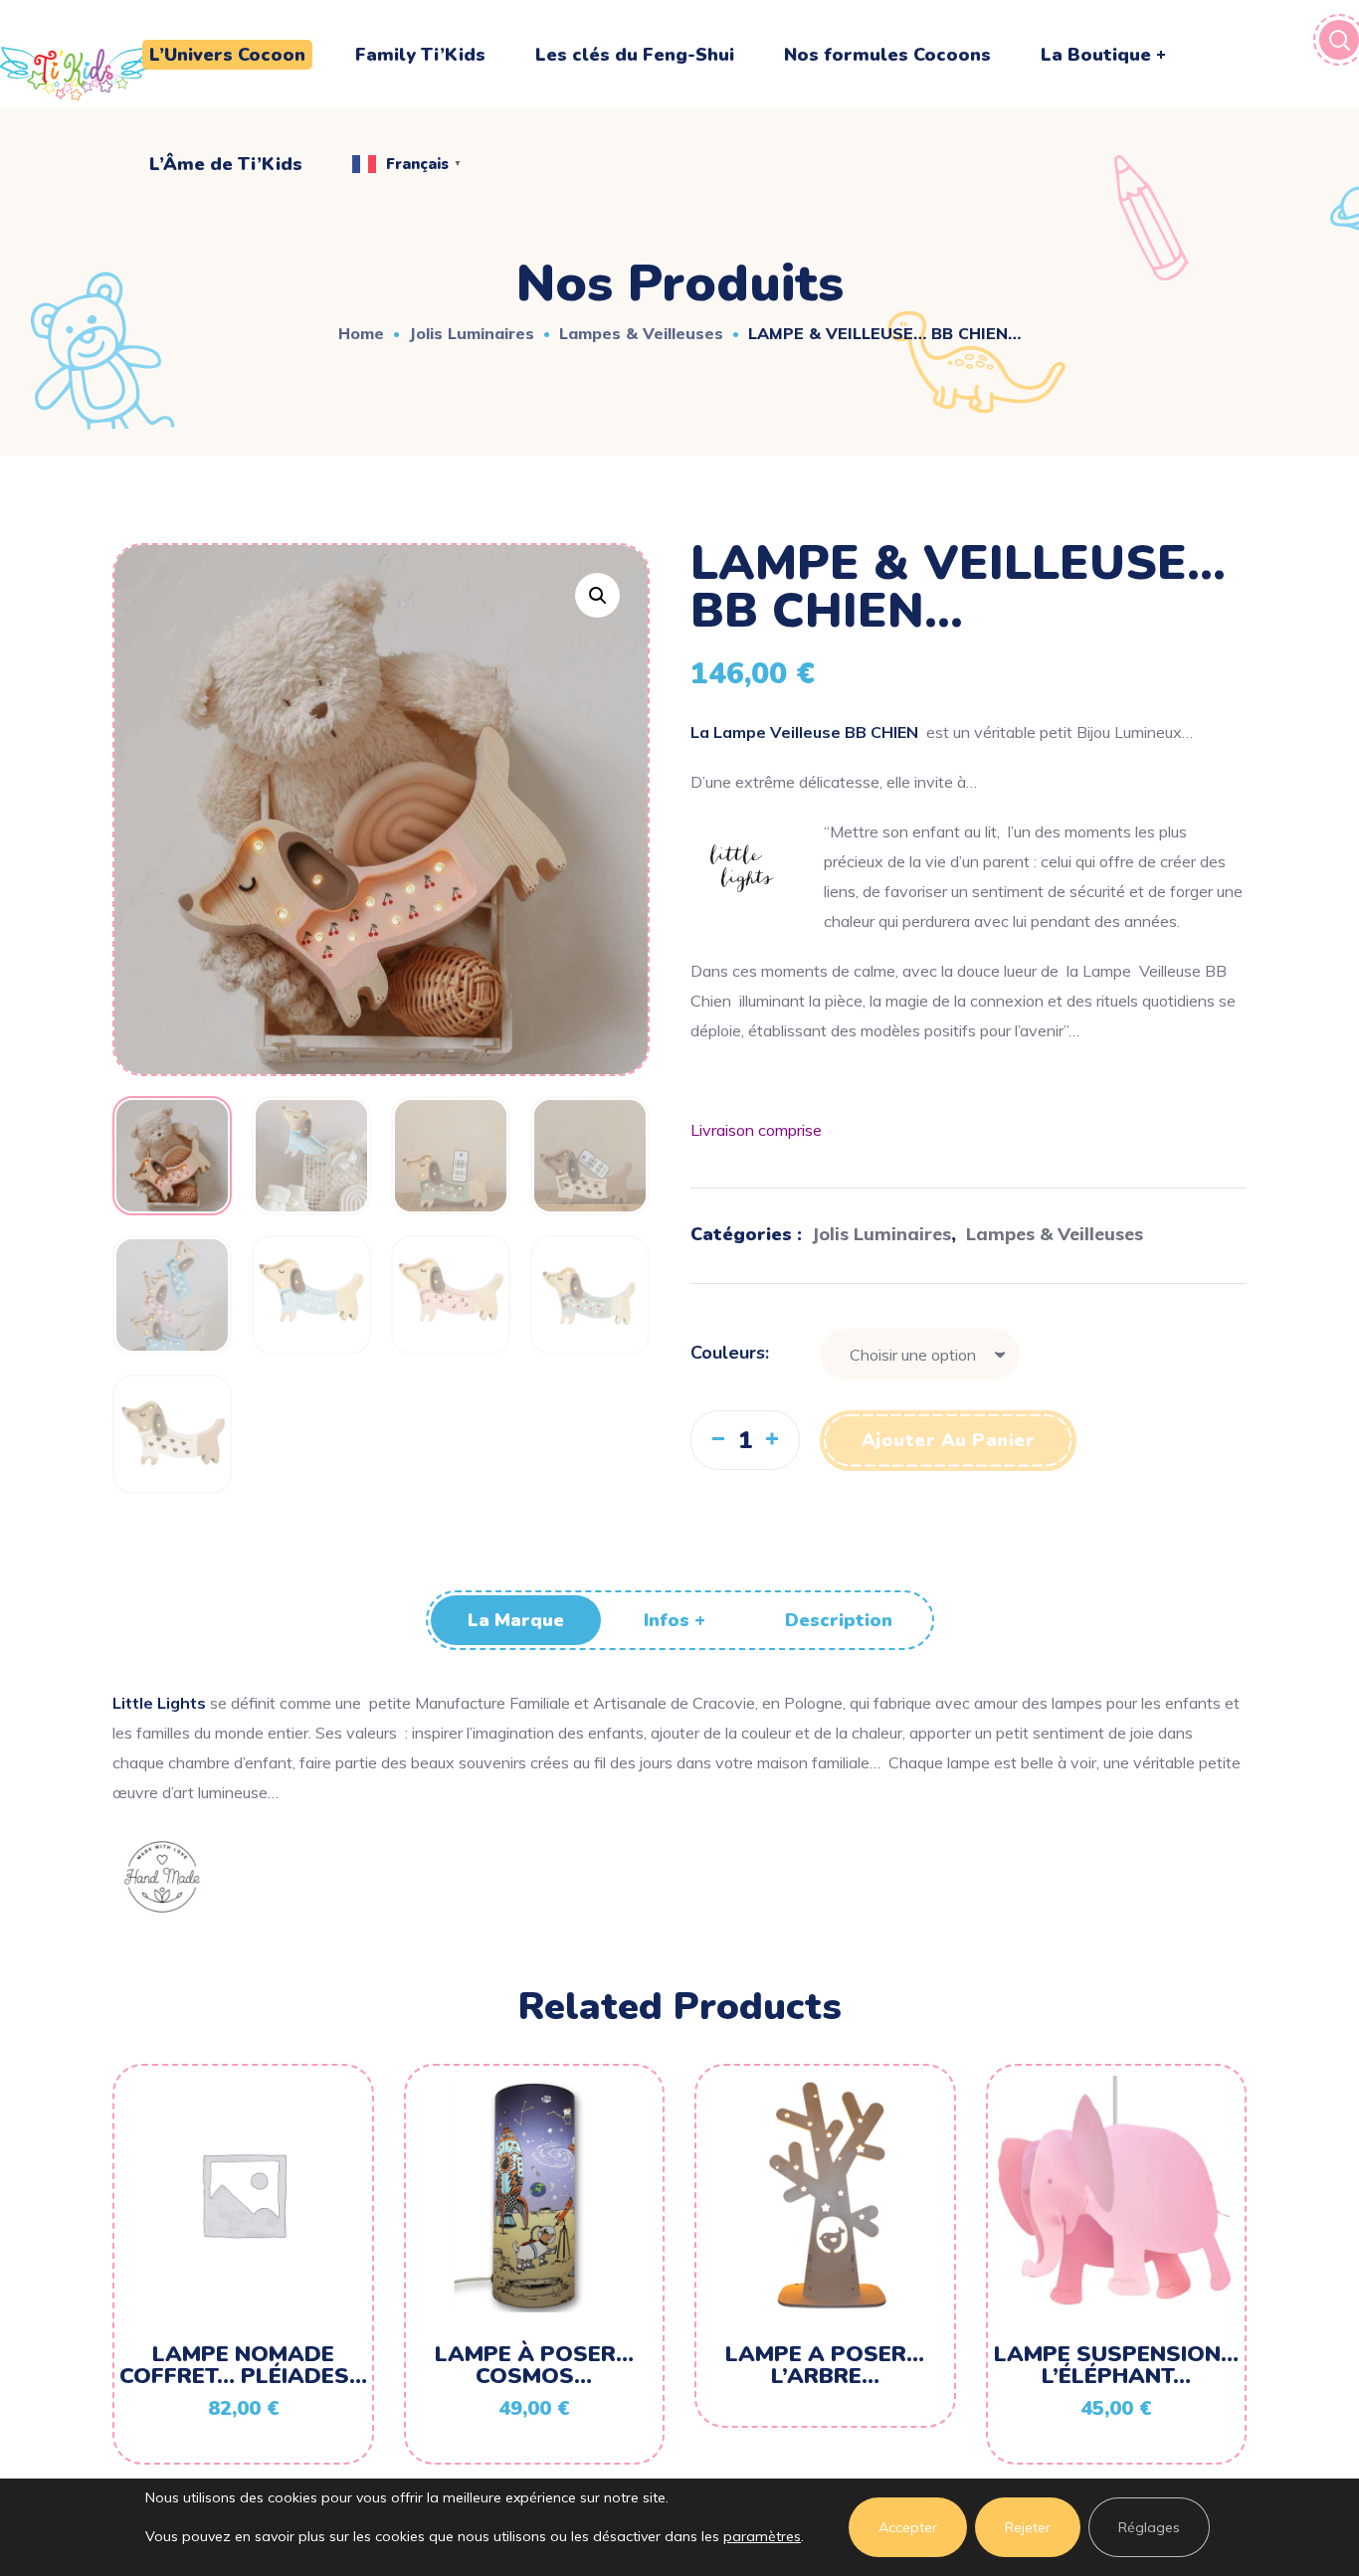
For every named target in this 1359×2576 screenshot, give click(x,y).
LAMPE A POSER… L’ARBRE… (825, 2365)
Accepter (908, 2527)
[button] (597, 595)
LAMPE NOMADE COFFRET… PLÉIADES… (243, 2365)
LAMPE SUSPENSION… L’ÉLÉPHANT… (1116, 2365)
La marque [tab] (516, 1620)
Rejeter (1028, 2527)
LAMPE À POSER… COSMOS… (534, 2365)
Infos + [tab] (675, 1620)
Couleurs (728, 1353)
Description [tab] (839, 1620)
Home (361, 333)
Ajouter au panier (949, 1440)
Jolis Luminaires (472, 333)
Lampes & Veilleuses (641, 333)
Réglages (1149, 2527)
